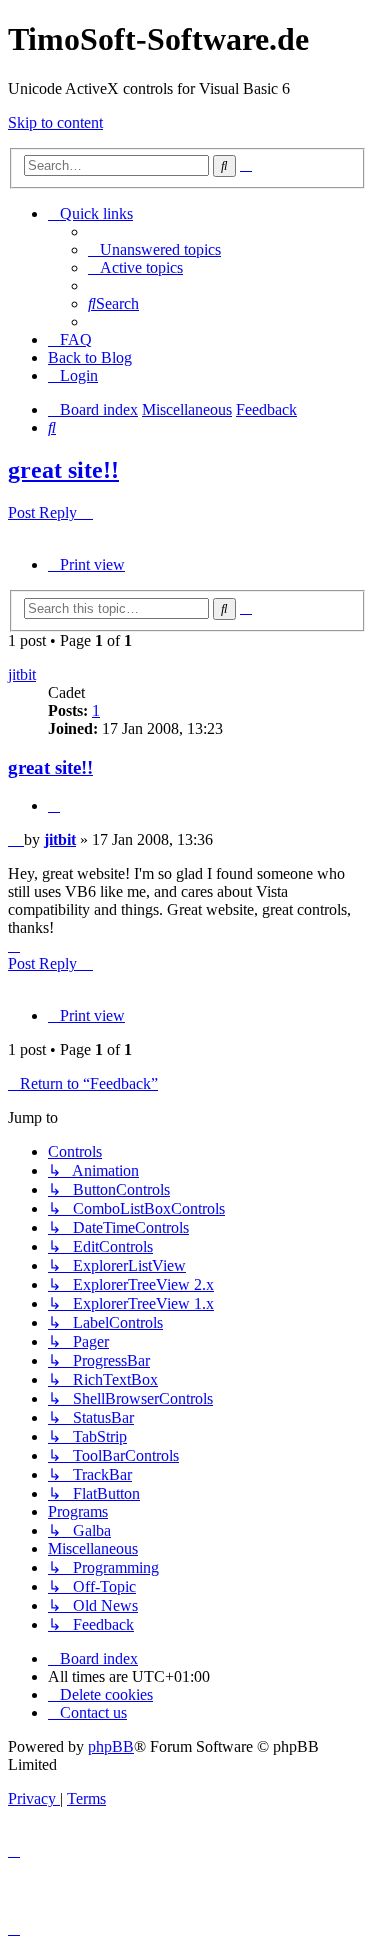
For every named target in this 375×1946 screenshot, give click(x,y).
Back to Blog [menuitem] (90, 357)
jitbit (22, 674)
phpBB (111, 1746)
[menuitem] (154, 249)
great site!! (63, 470)
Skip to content (55, 122)
